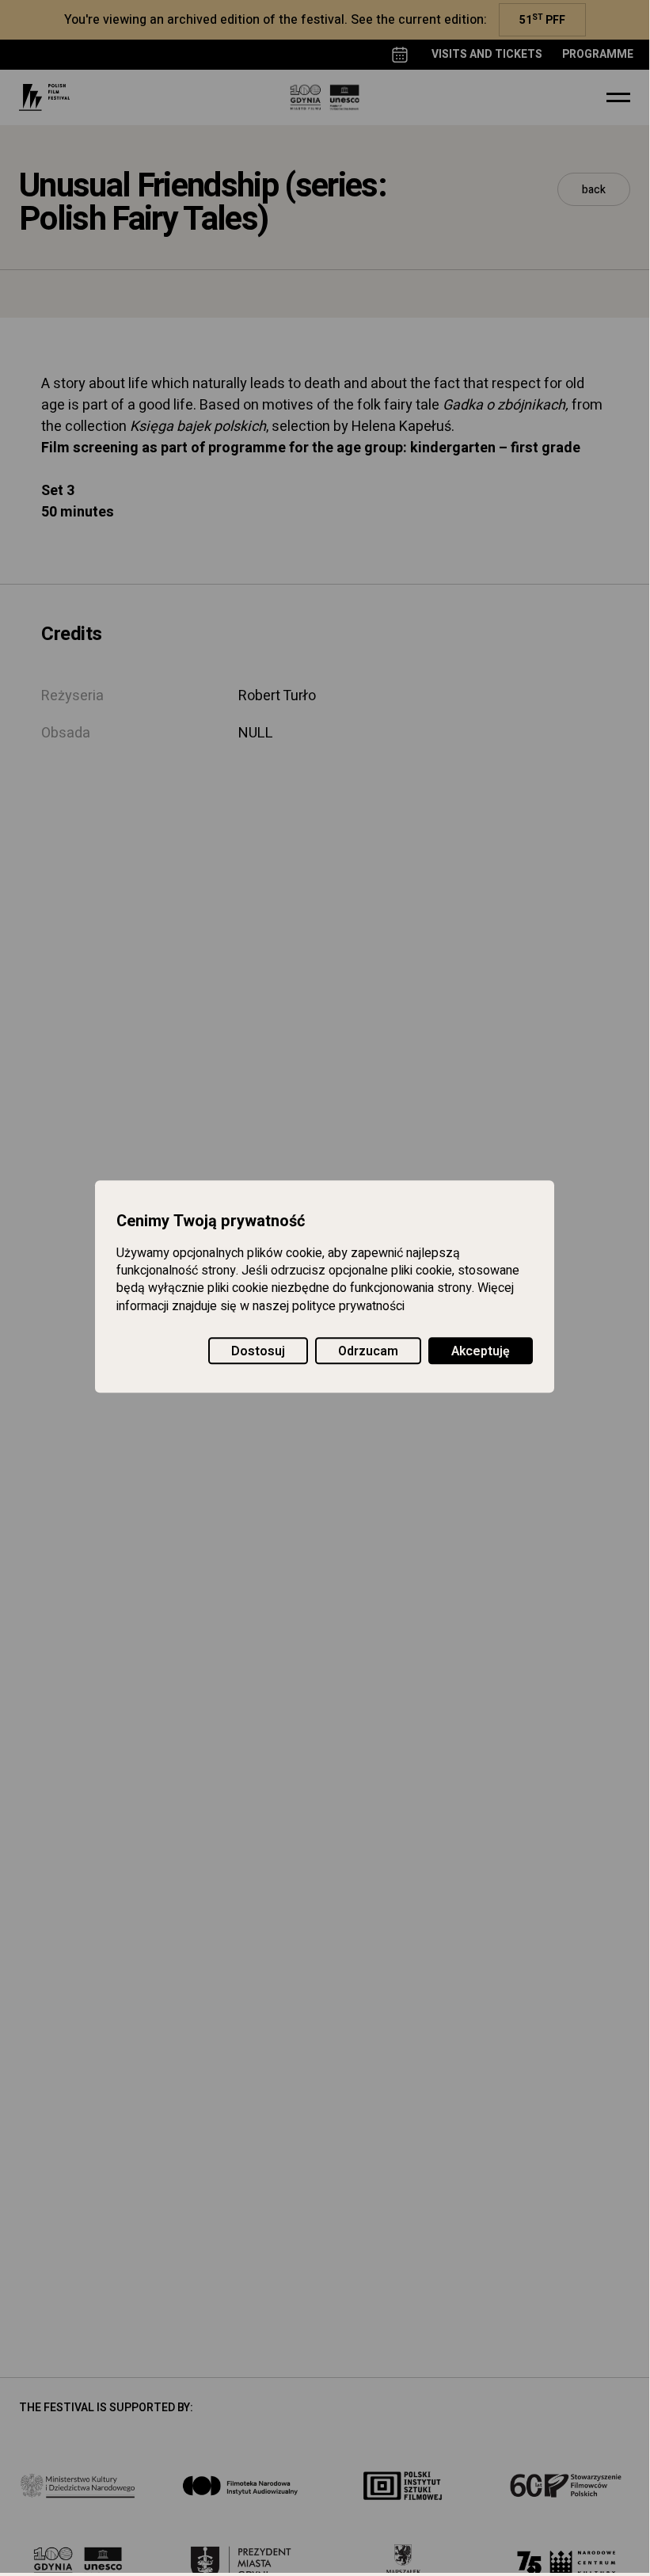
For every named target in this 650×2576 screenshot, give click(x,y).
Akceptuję (481, 1351)
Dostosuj (258, 1351)
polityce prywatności (348, 1306)
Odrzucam (368, 1351)
